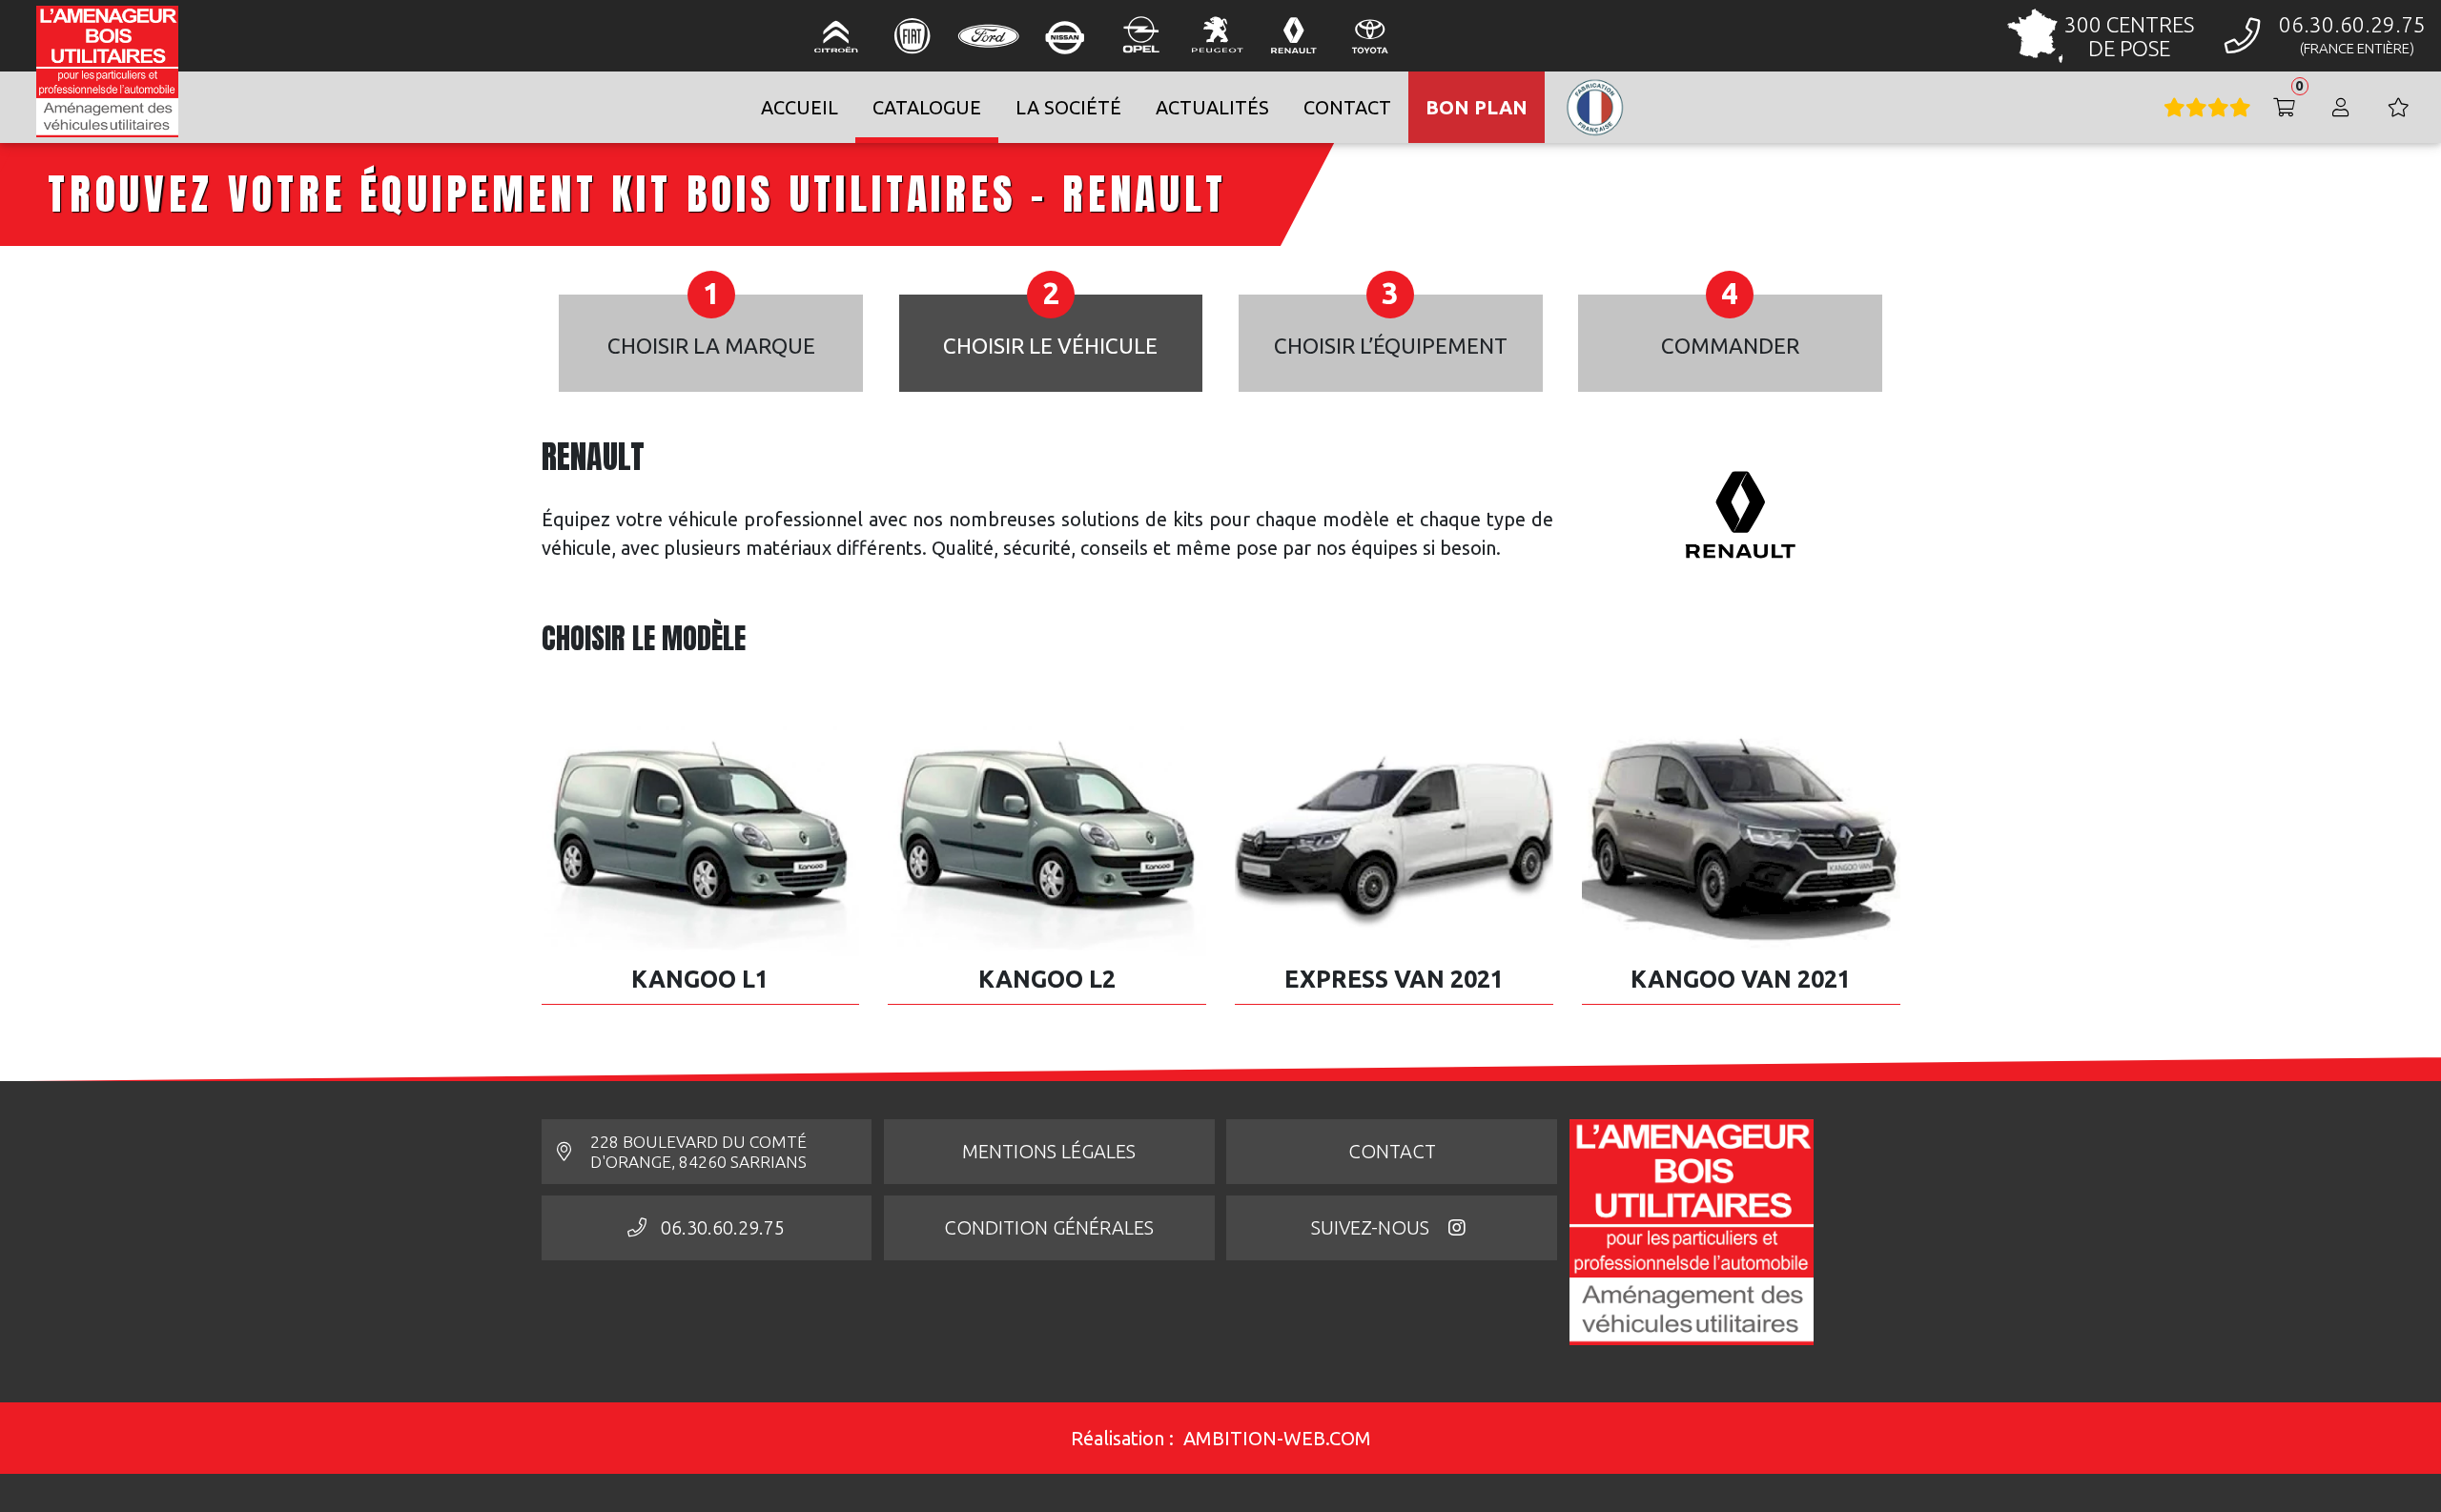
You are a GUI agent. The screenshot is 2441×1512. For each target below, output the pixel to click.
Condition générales (1049, 1227)
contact (1347, 107)
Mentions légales (1049, 1151)
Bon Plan (1477, 107)
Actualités (1212, 107)
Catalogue (927, 107)
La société (1068, 107)
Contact (1392, 1151)
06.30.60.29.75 (723, 1227)
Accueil (800, 107)
